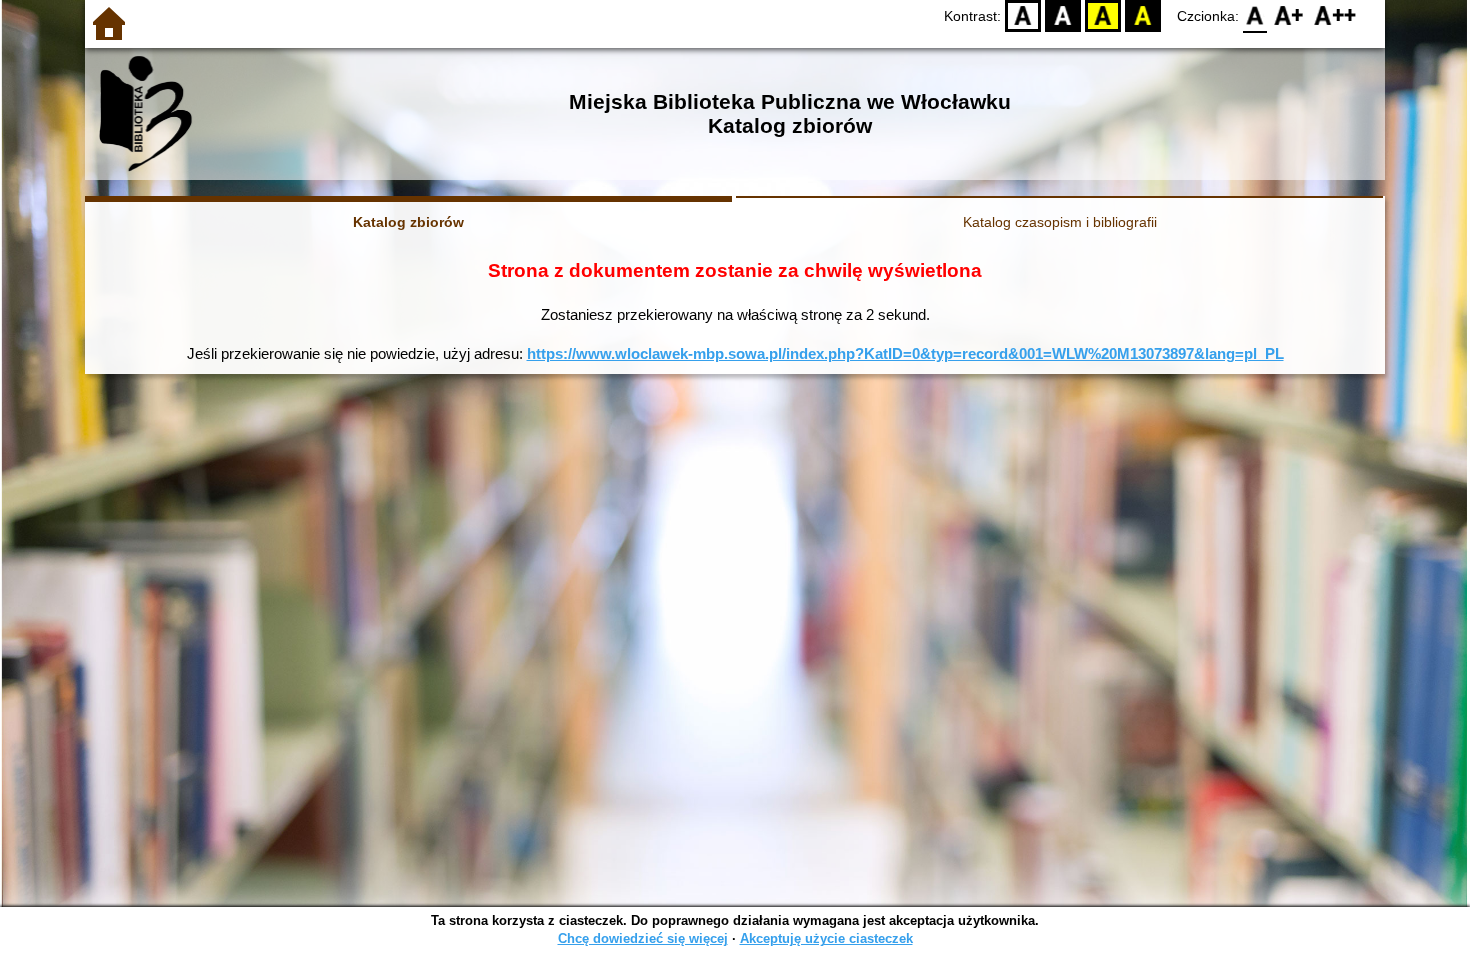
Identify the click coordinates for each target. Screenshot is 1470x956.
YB (1103, 15)
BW (1063, 15)
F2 (1335, 15)
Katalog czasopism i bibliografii (1060, 222)
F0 (1255, 15)
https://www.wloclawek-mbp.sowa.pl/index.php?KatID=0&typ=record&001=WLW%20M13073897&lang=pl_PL (905, 353)
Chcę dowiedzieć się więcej (643, 938)
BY (1143, 15)
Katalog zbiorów (408, 222)
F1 (1289, 15)
